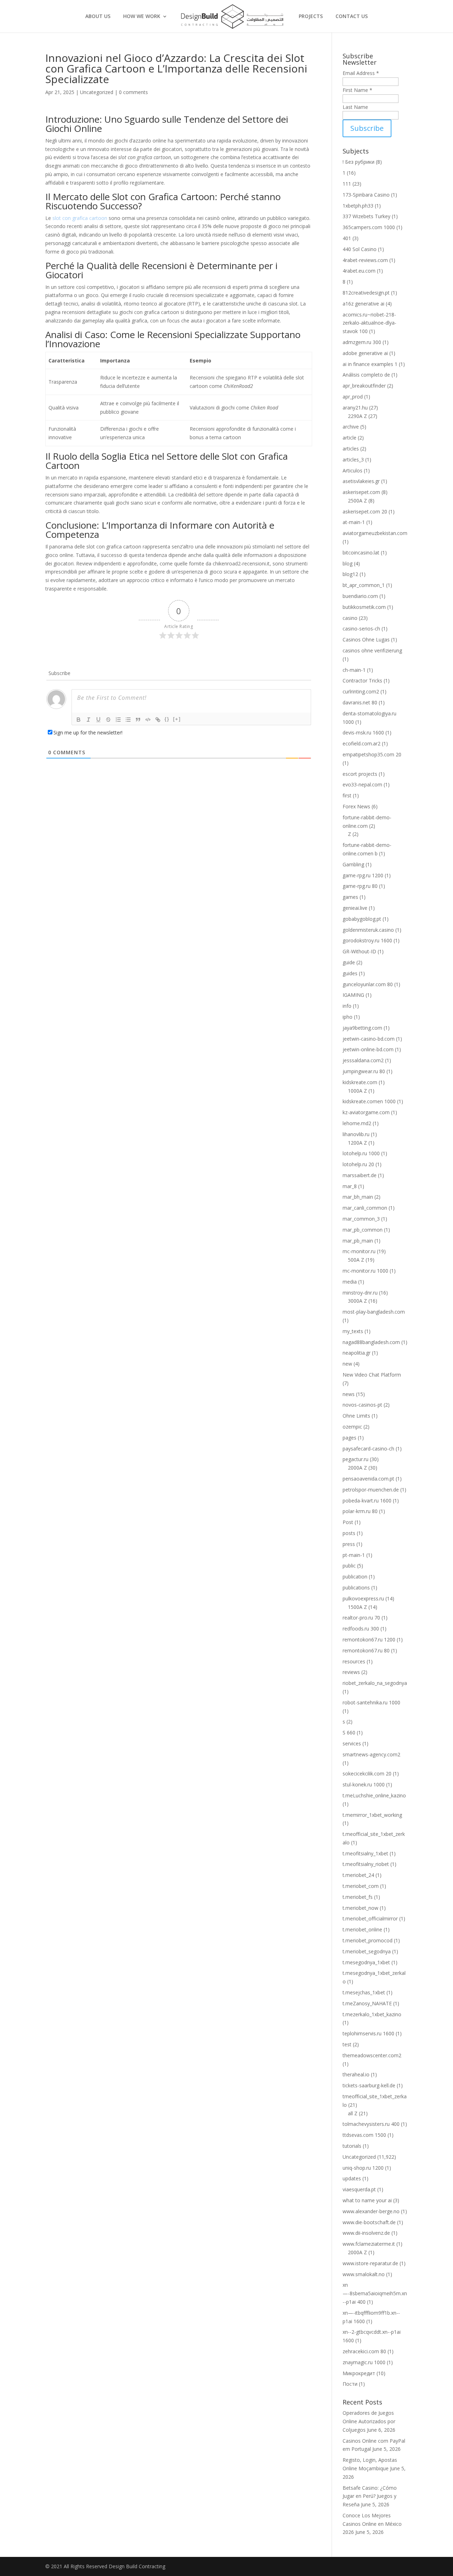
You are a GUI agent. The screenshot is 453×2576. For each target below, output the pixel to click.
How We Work (142, 17)
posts (349, 1533)
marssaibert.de (360, 1175)
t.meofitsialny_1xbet (365, 1853)
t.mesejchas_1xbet (364, 1992)
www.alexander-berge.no (371, 2211)
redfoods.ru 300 (361, 1629)
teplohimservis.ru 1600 (368, 2033)
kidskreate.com (360, 1082)
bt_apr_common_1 (364, 585)
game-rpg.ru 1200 (363, 875)
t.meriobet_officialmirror (370, 1918)
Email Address (361, 73)
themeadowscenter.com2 (372, 2055)
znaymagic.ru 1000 (364, 2362)
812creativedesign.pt (366, 293)
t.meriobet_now (360, 1908)
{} (167, 719)
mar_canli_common (365, 1208)
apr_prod (353, 397)
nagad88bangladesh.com (371, 1342)
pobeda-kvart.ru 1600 (367, 1501)
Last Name (355, 107)
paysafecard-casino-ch (368, 1449)
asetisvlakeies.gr (361, 481)
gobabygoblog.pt (362, 919)
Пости (350, 2384)
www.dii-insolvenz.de (366, 2233)
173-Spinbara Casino (366, 195)
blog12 (350, 574)
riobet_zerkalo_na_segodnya (375, 1683)
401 (347, 238)
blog (348, 563)
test (347, 2044)
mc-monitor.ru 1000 (365, 1271)
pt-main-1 (354, 1555)
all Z (353, 2113)
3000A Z (357, 1301)
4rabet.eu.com (359, 271)
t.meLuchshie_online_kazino (374, 1795)
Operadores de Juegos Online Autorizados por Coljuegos (369, 2421)
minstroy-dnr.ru (360, 1293)
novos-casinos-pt (362, 1405)
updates (352, 2178)
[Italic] (88, 720)
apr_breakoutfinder (364, 386)
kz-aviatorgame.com (366, 1112)
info (347, 1006)
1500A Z (357, 1607)
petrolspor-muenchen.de (371, 1490)
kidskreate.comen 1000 (369, 1101)
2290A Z (357, 416)
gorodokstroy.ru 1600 (367, 940)
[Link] (158, 720)
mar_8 (350, 1186)
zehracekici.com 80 (364, 2351)
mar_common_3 (361, 1219)
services (352, 1743)
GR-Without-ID (359, 951)
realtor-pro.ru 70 (361, 1618)
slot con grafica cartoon (80, 218)
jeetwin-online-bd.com (368, 1049)
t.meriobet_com (361, 1886)
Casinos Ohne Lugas (366, 639)
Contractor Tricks (362, 681)
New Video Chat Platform (372, 1375)
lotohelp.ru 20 (358, 1164)
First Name (357, 90)
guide (349, 962)
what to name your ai (367, 2200)
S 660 (349, 1732)
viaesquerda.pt (359, 2189)
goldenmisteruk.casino (368, 930)
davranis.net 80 (360, 702)
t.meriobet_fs (358, 1897)
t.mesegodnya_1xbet (366, 1962)
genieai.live (355, 908)
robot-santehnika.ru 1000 (371, 1702)
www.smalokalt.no (364, 2274)
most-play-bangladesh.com (374, 1312)
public (349, 1566)
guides (350, 973)
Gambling (353, 864)
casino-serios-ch (361, 629)
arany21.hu (355, 408)
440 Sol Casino (360, 249)
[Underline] (98, 720)
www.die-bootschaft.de (369, 2222)
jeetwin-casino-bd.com (369, 1039)
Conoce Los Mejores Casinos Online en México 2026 (372, 2524)
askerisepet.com (361, 492)
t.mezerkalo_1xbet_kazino (372, 2014)
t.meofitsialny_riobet (366, 1864)
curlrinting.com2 (361, 691)
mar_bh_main (358, 1197)
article (349, 438)
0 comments (133, 92)
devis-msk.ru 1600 (363, 732)
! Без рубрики (359, 162)
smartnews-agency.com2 (371, 1754)
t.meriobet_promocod (368, 1940)
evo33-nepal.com (362, 784)
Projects (311, 17)
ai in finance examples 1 (370, 364)
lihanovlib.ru (356, 1134)
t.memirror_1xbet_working (372, 1815)
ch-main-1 (354, 670)
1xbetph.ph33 (358, 206)
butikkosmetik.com (364, 607)
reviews (351, 1672)
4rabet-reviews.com (365, 260)
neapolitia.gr (357, 1353)
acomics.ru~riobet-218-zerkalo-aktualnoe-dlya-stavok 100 (369, 323)
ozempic (352, 1427)
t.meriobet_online (362, 1929)
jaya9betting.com (362, 1028)
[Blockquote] (138, 720)
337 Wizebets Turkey (366, 216)
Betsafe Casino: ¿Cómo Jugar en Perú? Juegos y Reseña (370, 2496)
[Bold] (79, 720)
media (350, 1282)
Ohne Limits (356, 1416)
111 (347, 184)
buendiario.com (360, 596)
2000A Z (357, 1468)
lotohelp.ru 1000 (361, 1153)
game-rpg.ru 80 (360, 886)
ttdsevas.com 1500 (364, 2135)
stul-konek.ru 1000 (364, 1784)
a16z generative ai (363, 304)
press (349, 1544)
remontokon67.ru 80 (366, 1650)
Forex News (356, 806)
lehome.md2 (357, 1123)
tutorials (352, 2146)
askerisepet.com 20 (365, 511)
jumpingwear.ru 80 (364, 1071)
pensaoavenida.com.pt (368, 1479)
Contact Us (352, 17)
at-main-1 (354, 522)
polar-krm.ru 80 (360, 1511)
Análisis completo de (366, 375)
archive (351, 427)
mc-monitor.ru (359, 1251)
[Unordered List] (128, 720)
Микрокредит (359, 2373)
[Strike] (108, 720)
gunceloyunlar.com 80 (368, 984)
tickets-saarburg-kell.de (369, 2085)
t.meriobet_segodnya (367, 1951)
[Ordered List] (118, 720)
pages (349, 1438)
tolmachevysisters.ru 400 (371, 2124)
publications (356, 1588)
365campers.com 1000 (369, 227)
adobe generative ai (365, 353)
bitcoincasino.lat (361, 553)
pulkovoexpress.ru (363, 1598)
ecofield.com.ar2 (362, 743)
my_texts (353, 1331)
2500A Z (357, 501)
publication (355, 1577)
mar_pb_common (363, 1230)
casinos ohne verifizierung (372, 650)
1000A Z (357, 1091)
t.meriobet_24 (358, 1875)
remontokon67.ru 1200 (369, 1639)
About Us (98, 17)
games (350, 897)
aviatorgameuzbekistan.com (375, 533)
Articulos (352, 470)
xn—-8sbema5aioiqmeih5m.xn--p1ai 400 (375, 2293)
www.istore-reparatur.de (370, 2263)
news (349, 1394)
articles (351, 449)
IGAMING (353, 995)
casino (350, 618)
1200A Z (357, 1143)
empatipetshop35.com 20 (372, 754)
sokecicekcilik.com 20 (367, 1773)
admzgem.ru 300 (362, 342)
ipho (348, 1017)
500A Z (356, 1260)
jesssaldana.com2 (363, 1060)
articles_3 (353, 460)
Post (348, 1522)
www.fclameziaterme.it (369, 2244)
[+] (177, 719)
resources (354, 1661)
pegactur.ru (355, 1459)
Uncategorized (97, 92)
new (347, 1364)
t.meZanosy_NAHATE (367, 2003)
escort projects (360, 774)
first (347, 795)
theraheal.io (356, 2074)
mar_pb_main (358, 1241)
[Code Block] (148, 720)
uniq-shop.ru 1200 (363, 2168)
